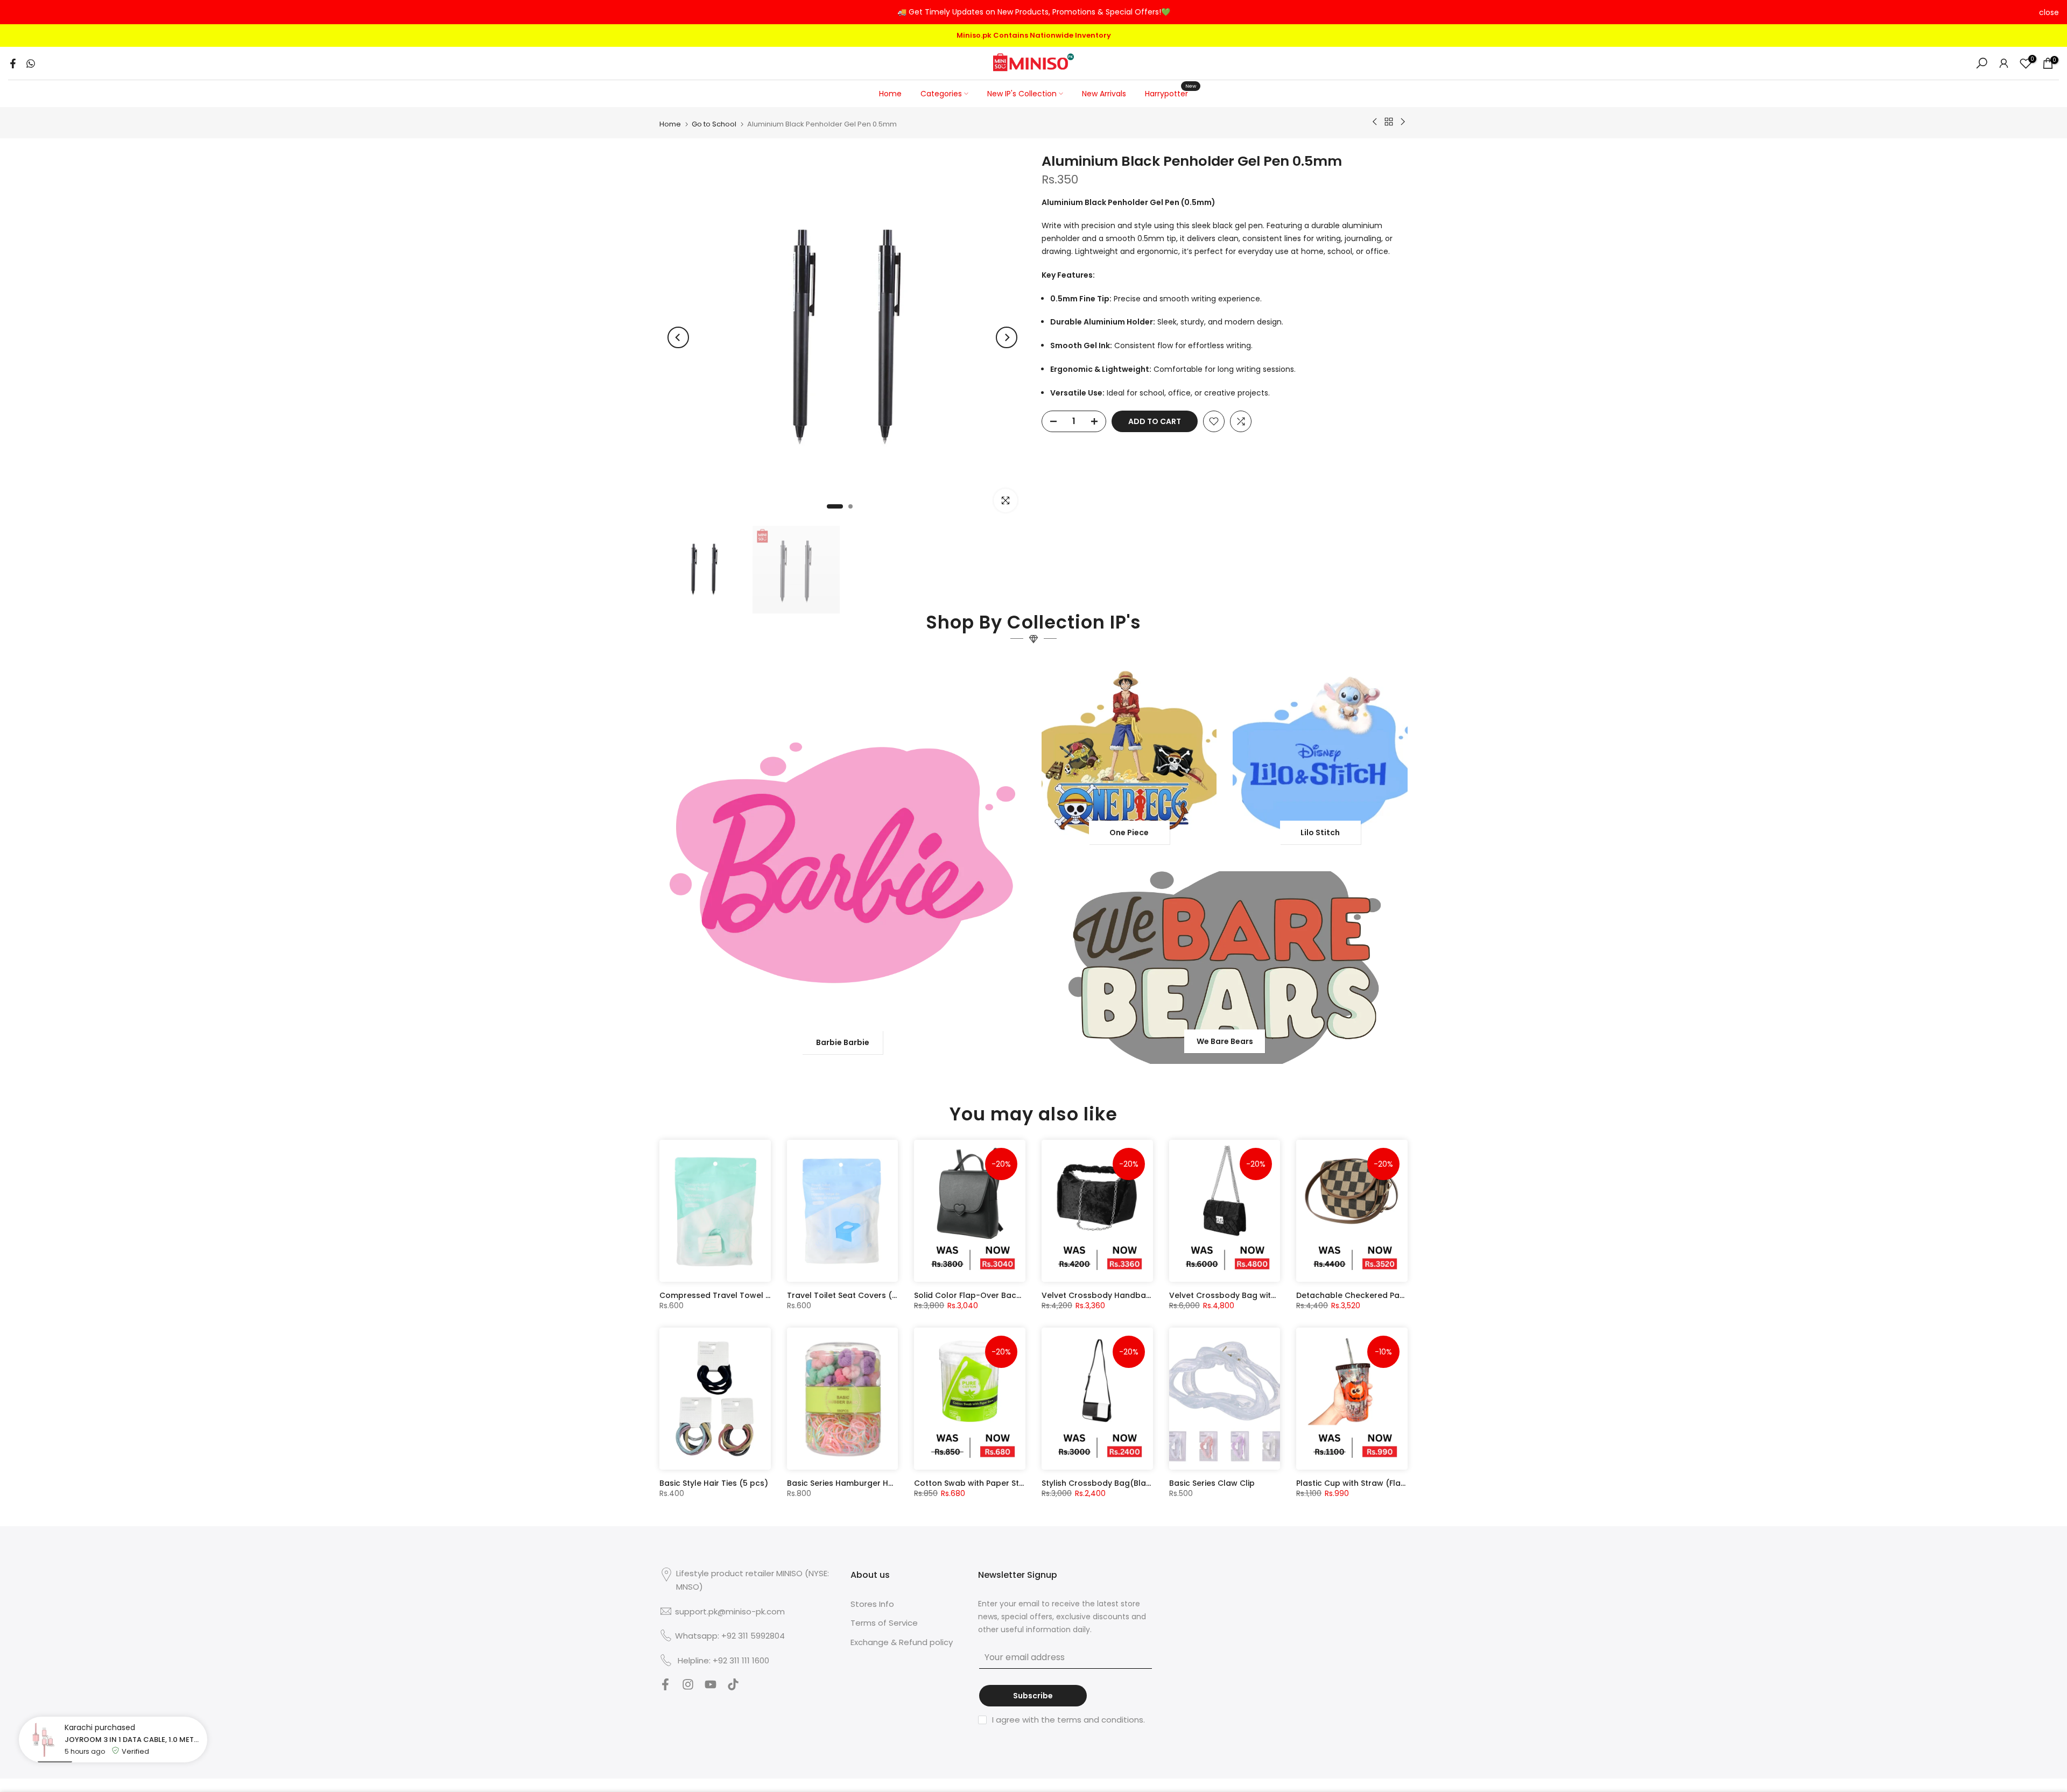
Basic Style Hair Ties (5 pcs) (714, 1481)
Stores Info (872, 1602)
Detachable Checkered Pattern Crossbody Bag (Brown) (1407, 1294)
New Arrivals (1104, 92)
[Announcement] (1033, 12)
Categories (941, 92)
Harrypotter (1170, 91)
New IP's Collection (1022, 92)
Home (890, 92)
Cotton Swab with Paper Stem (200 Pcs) (993, 1481)
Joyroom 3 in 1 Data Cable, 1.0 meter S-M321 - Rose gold (133, 1745)
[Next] (1007, 336)
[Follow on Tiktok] (733, 1686)
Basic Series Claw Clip (1212, 1481)
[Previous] (678, 336)
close (18, 12)
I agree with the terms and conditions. (1068, 1717)
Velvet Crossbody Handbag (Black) (1112, 1294)
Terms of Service (884, 1621)
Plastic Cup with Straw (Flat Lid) (1358, 1481)
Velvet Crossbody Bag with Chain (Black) (1250, 1294)
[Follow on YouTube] (711, 1686)
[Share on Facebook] (13, 62)
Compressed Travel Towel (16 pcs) (728, 1294)
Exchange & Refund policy (902, 1640)
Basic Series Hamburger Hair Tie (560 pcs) (870, 1481)
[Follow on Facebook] (665, 1686)
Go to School (714, 122)
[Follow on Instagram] (688, 1686)
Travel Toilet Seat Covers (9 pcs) (852, 1294)
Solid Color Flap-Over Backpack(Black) (992, 1294)
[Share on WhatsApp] (31, 62)
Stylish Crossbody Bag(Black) (1100, 1481)
